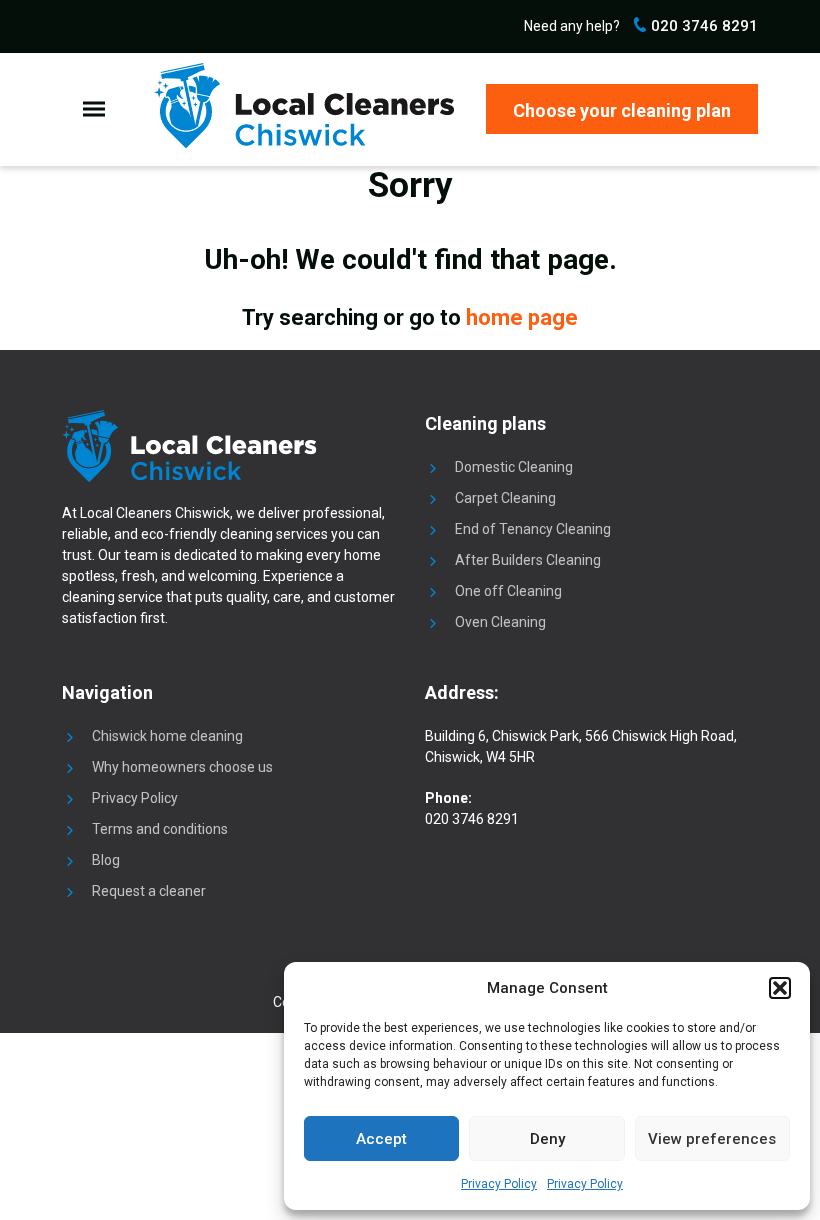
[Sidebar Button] (94, 109)
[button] (780, 988)
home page (522, 317)
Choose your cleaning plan (622, 110)
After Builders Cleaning (528, 560)
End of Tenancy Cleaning (533, 529)
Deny (547, 1139)
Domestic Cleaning (514, 467)
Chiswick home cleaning (167, 736)
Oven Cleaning (500, 622)
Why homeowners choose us (182, 767)
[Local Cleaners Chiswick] (304, 106)
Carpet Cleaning (505, 498)
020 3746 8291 (702, 26)
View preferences (712, 1139)
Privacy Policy (499, 1184)
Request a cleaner (149, 891)
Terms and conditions (160, 829)
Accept (381, 1139)
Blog (106, 860)
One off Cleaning (508, 591)
